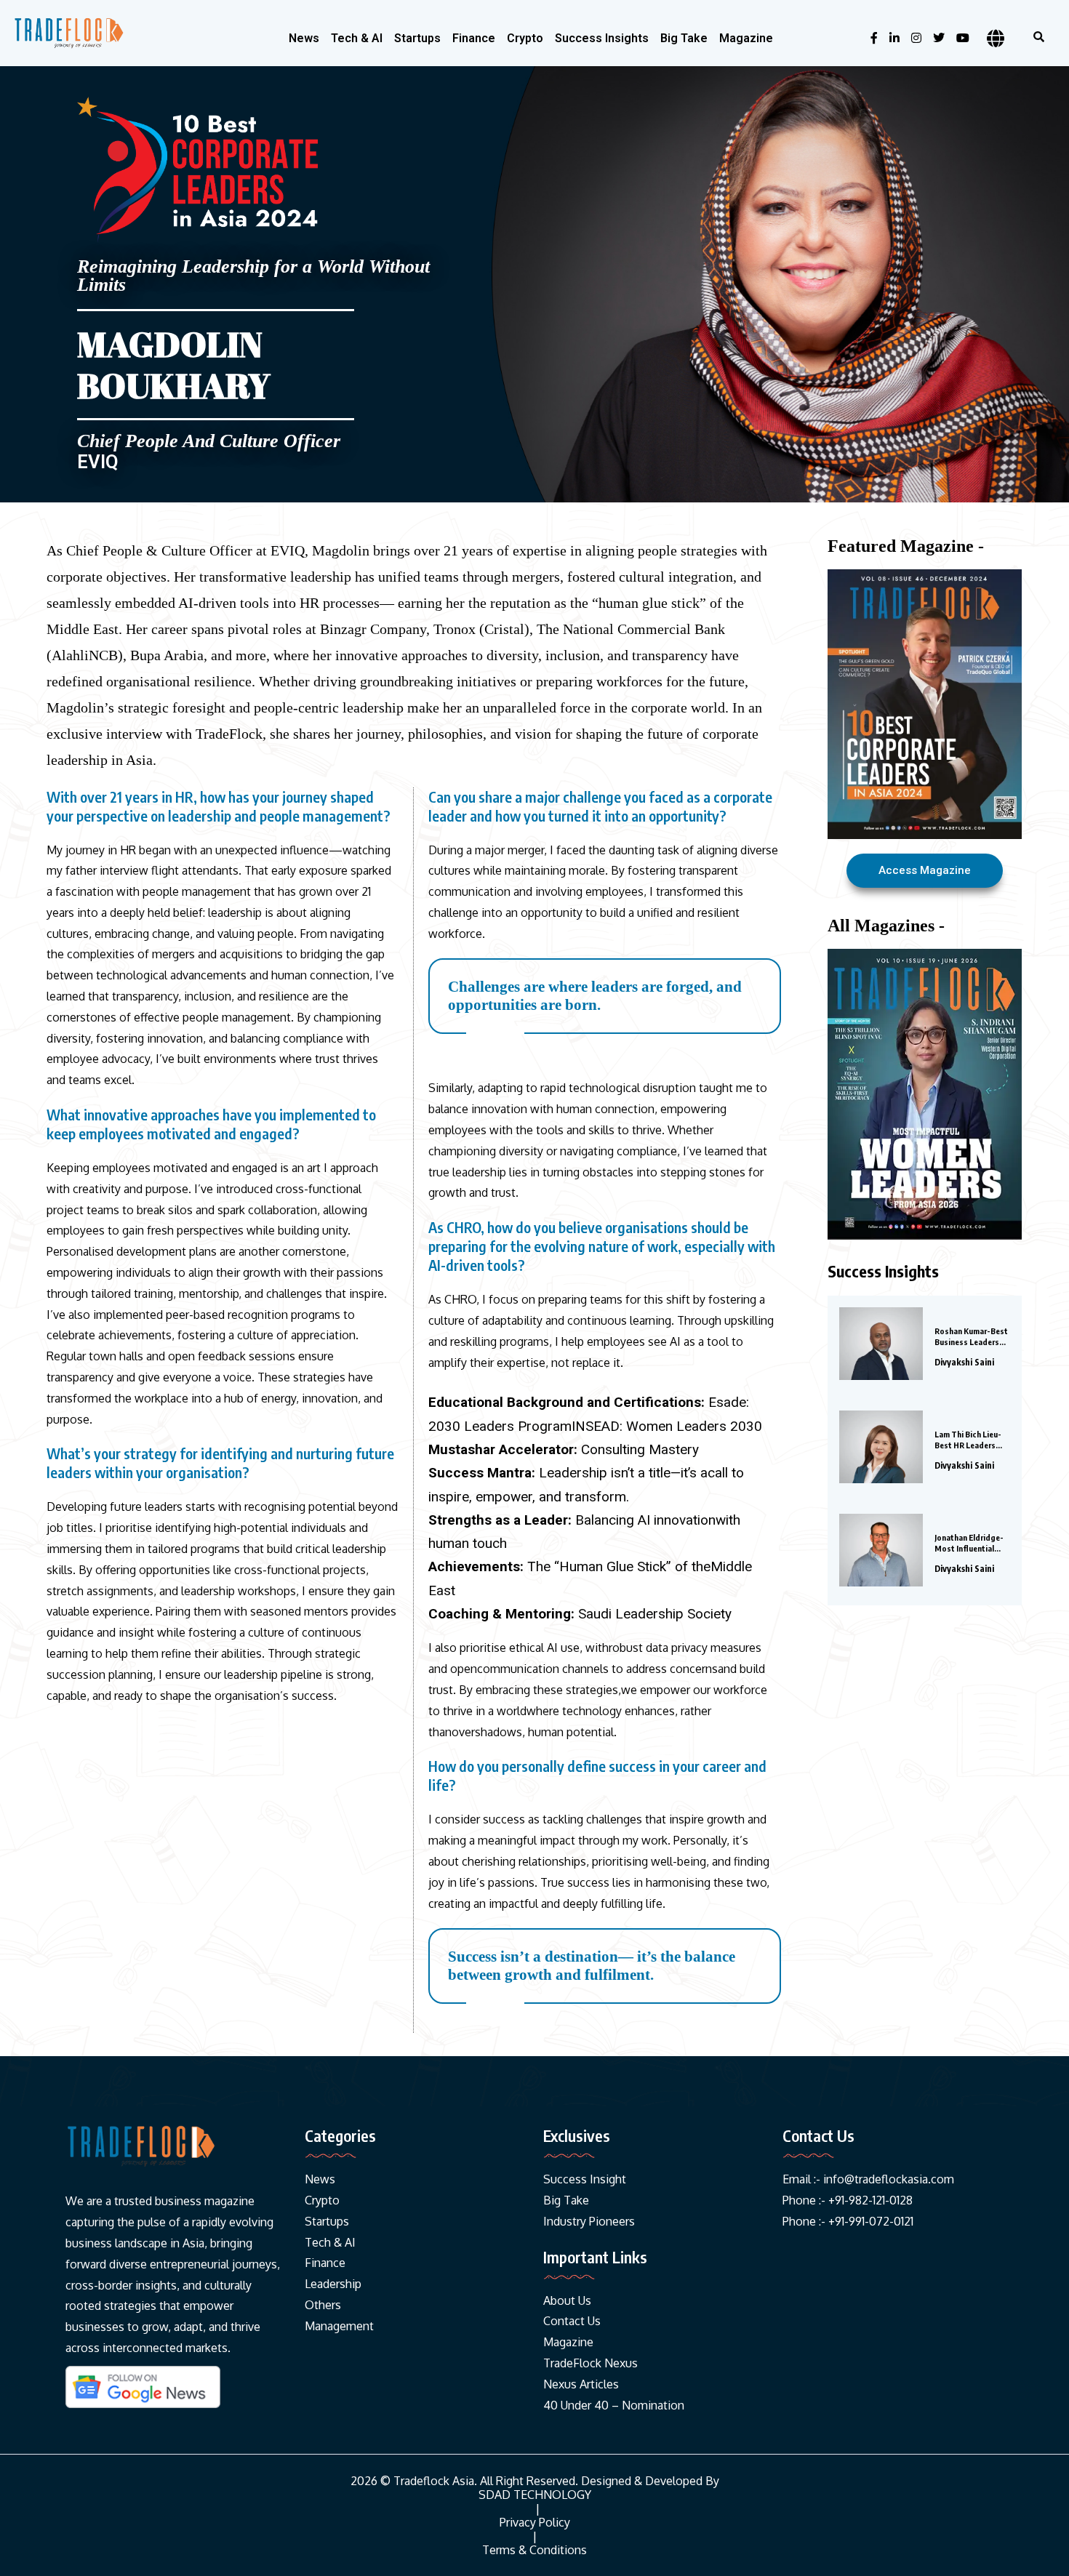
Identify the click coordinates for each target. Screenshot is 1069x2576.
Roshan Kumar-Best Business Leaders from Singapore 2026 (971, 1337)
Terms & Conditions (534, 2550)
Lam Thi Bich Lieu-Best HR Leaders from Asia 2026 (968, 1440)
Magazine (746, 38)
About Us (567, 2300)
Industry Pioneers (589, 2221)
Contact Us (572, 2321)
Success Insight (585, 2179)
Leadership (333, 2284)
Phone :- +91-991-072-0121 (848, 2221)
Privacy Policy (535, 2523)
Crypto (525, 38)
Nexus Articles (581, 2384)
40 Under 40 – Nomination (614, 2405)
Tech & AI (357, 38)
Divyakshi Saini (964, 1362)
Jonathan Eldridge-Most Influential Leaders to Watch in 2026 (972, 1543)
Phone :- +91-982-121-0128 (848, 2200)
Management (339, 2326)
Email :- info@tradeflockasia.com (868, 2179)
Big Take (684, 38)
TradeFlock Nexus (590, 2363)
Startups (417, 38)
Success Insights (602, 38)
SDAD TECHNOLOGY (535, 2495)
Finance (474, 38)
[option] (925, 1094)
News (304, 38)
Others (323, 2305)
